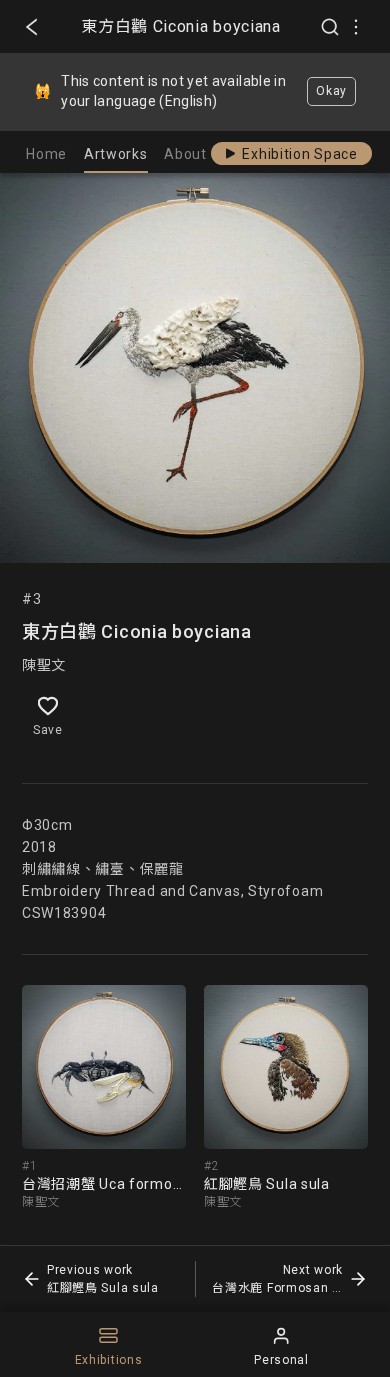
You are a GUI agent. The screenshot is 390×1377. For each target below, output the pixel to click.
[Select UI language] (356, 27)
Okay (331, 91)
